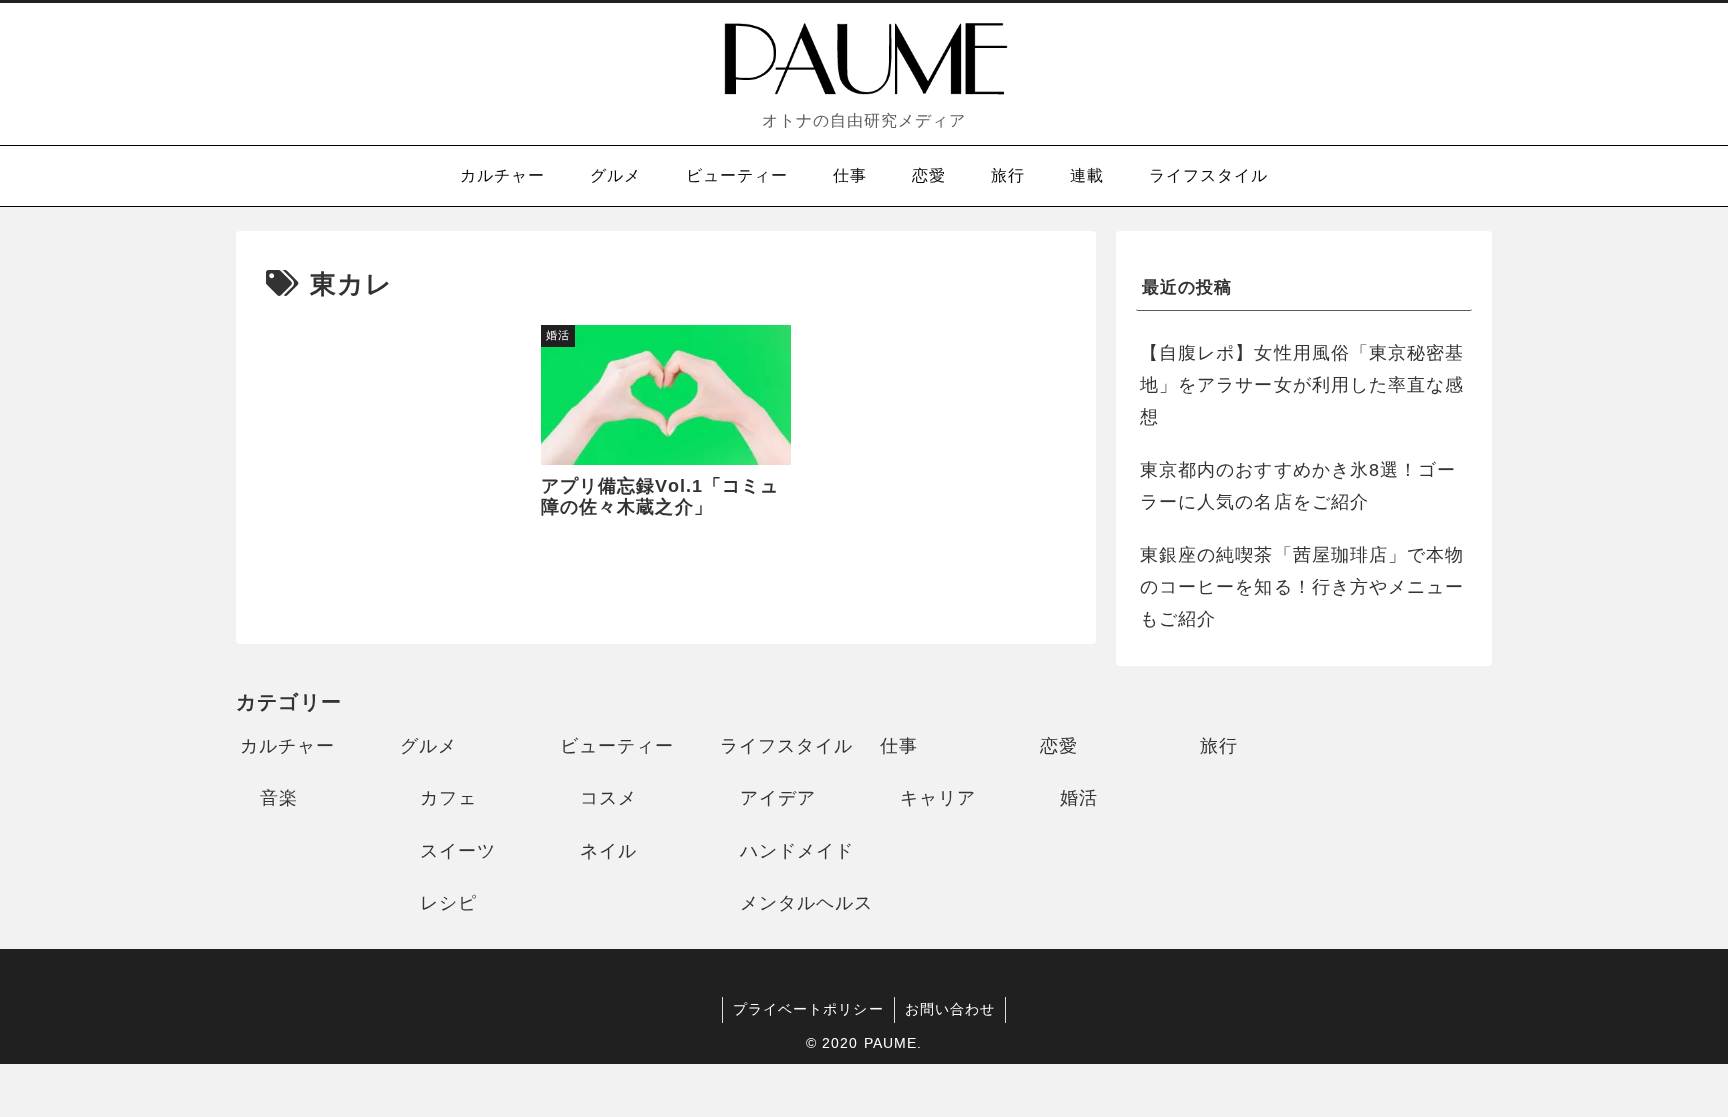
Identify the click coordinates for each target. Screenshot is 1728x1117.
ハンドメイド (797, 851)
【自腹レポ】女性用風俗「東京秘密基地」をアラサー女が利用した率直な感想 (1302, 385)
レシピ (448, 903)
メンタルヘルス (807, 903)
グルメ (428, 746)
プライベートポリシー (808, 1009)
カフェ (448, 798)
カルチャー (287, 746)
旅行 (1219, 746)
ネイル (608, 851)
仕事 (899, 746)
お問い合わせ (950, 1009)
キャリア (938, 798)
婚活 (1079, 798)
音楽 (279, 798)
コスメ (608, 798)
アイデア (778, 798)
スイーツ (458, 851)
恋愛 (1059, 746)
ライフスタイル (787, 746)
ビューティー (617, 746)
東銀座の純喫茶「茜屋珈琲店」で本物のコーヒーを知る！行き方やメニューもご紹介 (1302, 587)
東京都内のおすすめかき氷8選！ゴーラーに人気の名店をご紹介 (1298, 486)
